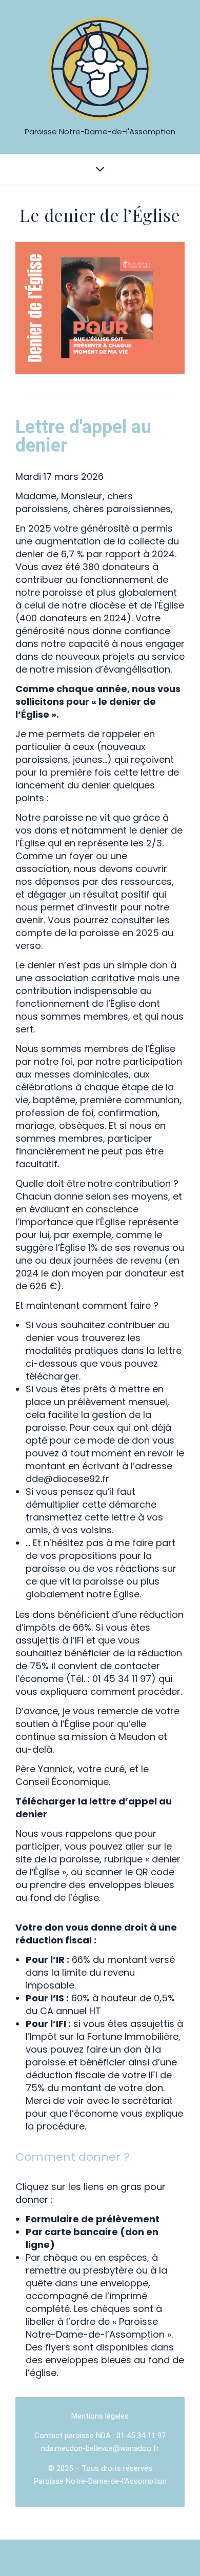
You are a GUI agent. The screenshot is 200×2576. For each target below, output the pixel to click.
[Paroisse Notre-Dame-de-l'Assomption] (100, 69)
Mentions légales (100, 2416)
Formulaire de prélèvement (93, 2219)
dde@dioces (67, 1479)
